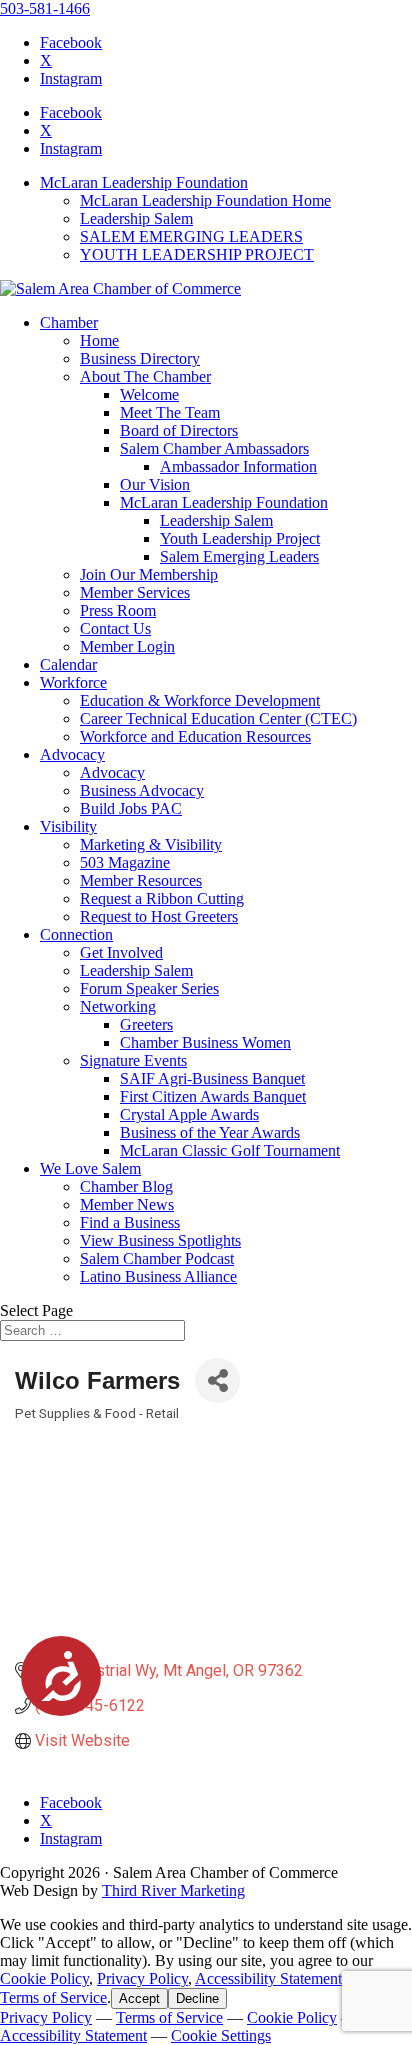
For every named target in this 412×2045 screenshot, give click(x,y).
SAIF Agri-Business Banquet (212, 1078)
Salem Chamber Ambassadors (214, 448)
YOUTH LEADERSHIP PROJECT (197, 254)
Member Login (127, 646)
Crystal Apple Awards (189, 1114)
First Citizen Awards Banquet (213, 1096)
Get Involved (121, 952)
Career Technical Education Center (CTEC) (218, 718)
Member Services (135, 592)
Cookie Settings (221, 2035)
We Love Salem (90, 1168)
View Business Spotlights (160, 1240)
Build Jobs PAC (131, 808)
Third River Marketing (173, 1890)
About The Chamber (145, 376)
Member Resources (141, 880)
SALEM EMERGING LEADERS (191, 236)
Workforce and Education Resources (195, 736)
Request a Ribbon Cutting (162, 898)
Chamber (69, 322)
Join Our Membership (149, 574)
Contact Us (115, 628)
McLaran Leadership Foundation (144, 182)
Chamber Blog (126, 1186)
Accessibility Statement (268, 1978)
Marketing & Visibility (151, 844)
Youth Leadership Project (240, 538)
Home (99, 340)
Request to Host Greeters (159, 916)
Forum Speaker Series (149, 988)
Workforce (73, 682)
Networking (118, 1006)
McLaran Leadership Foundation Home (205, 200)
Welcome (149, 394)
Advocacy (72, 754)
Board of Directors (179, 430)
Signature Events (133, 1060)
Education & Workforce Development (200, 700)
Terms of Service (53, 1997)
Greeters (146, 1024)
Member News (127, 1204)
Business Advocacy (142, 790)
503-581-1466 (45, 8)
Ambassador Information (238, 466)
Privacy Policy (142, 1978)
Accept (139, 1998)
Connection (76, 934)
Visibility (68, 826)
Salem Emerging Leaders (239, 556)
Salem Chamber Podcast (157, 1258)
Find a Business (130, 1222)
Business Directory (140, 358)
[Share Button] (217, 1380)
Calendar (68, 664)
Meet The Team (170, 412)
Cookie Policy (44, 1978)
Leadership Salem (136, 218)
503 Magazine (125, 862)
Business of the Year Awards (210, 1132)
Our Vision (155, 484)
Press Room (118, 610)
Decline (197, 1998)
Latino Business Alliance (158, 1276)
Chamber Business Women (205, 1042)
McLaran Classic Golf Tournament (230, 1150)
